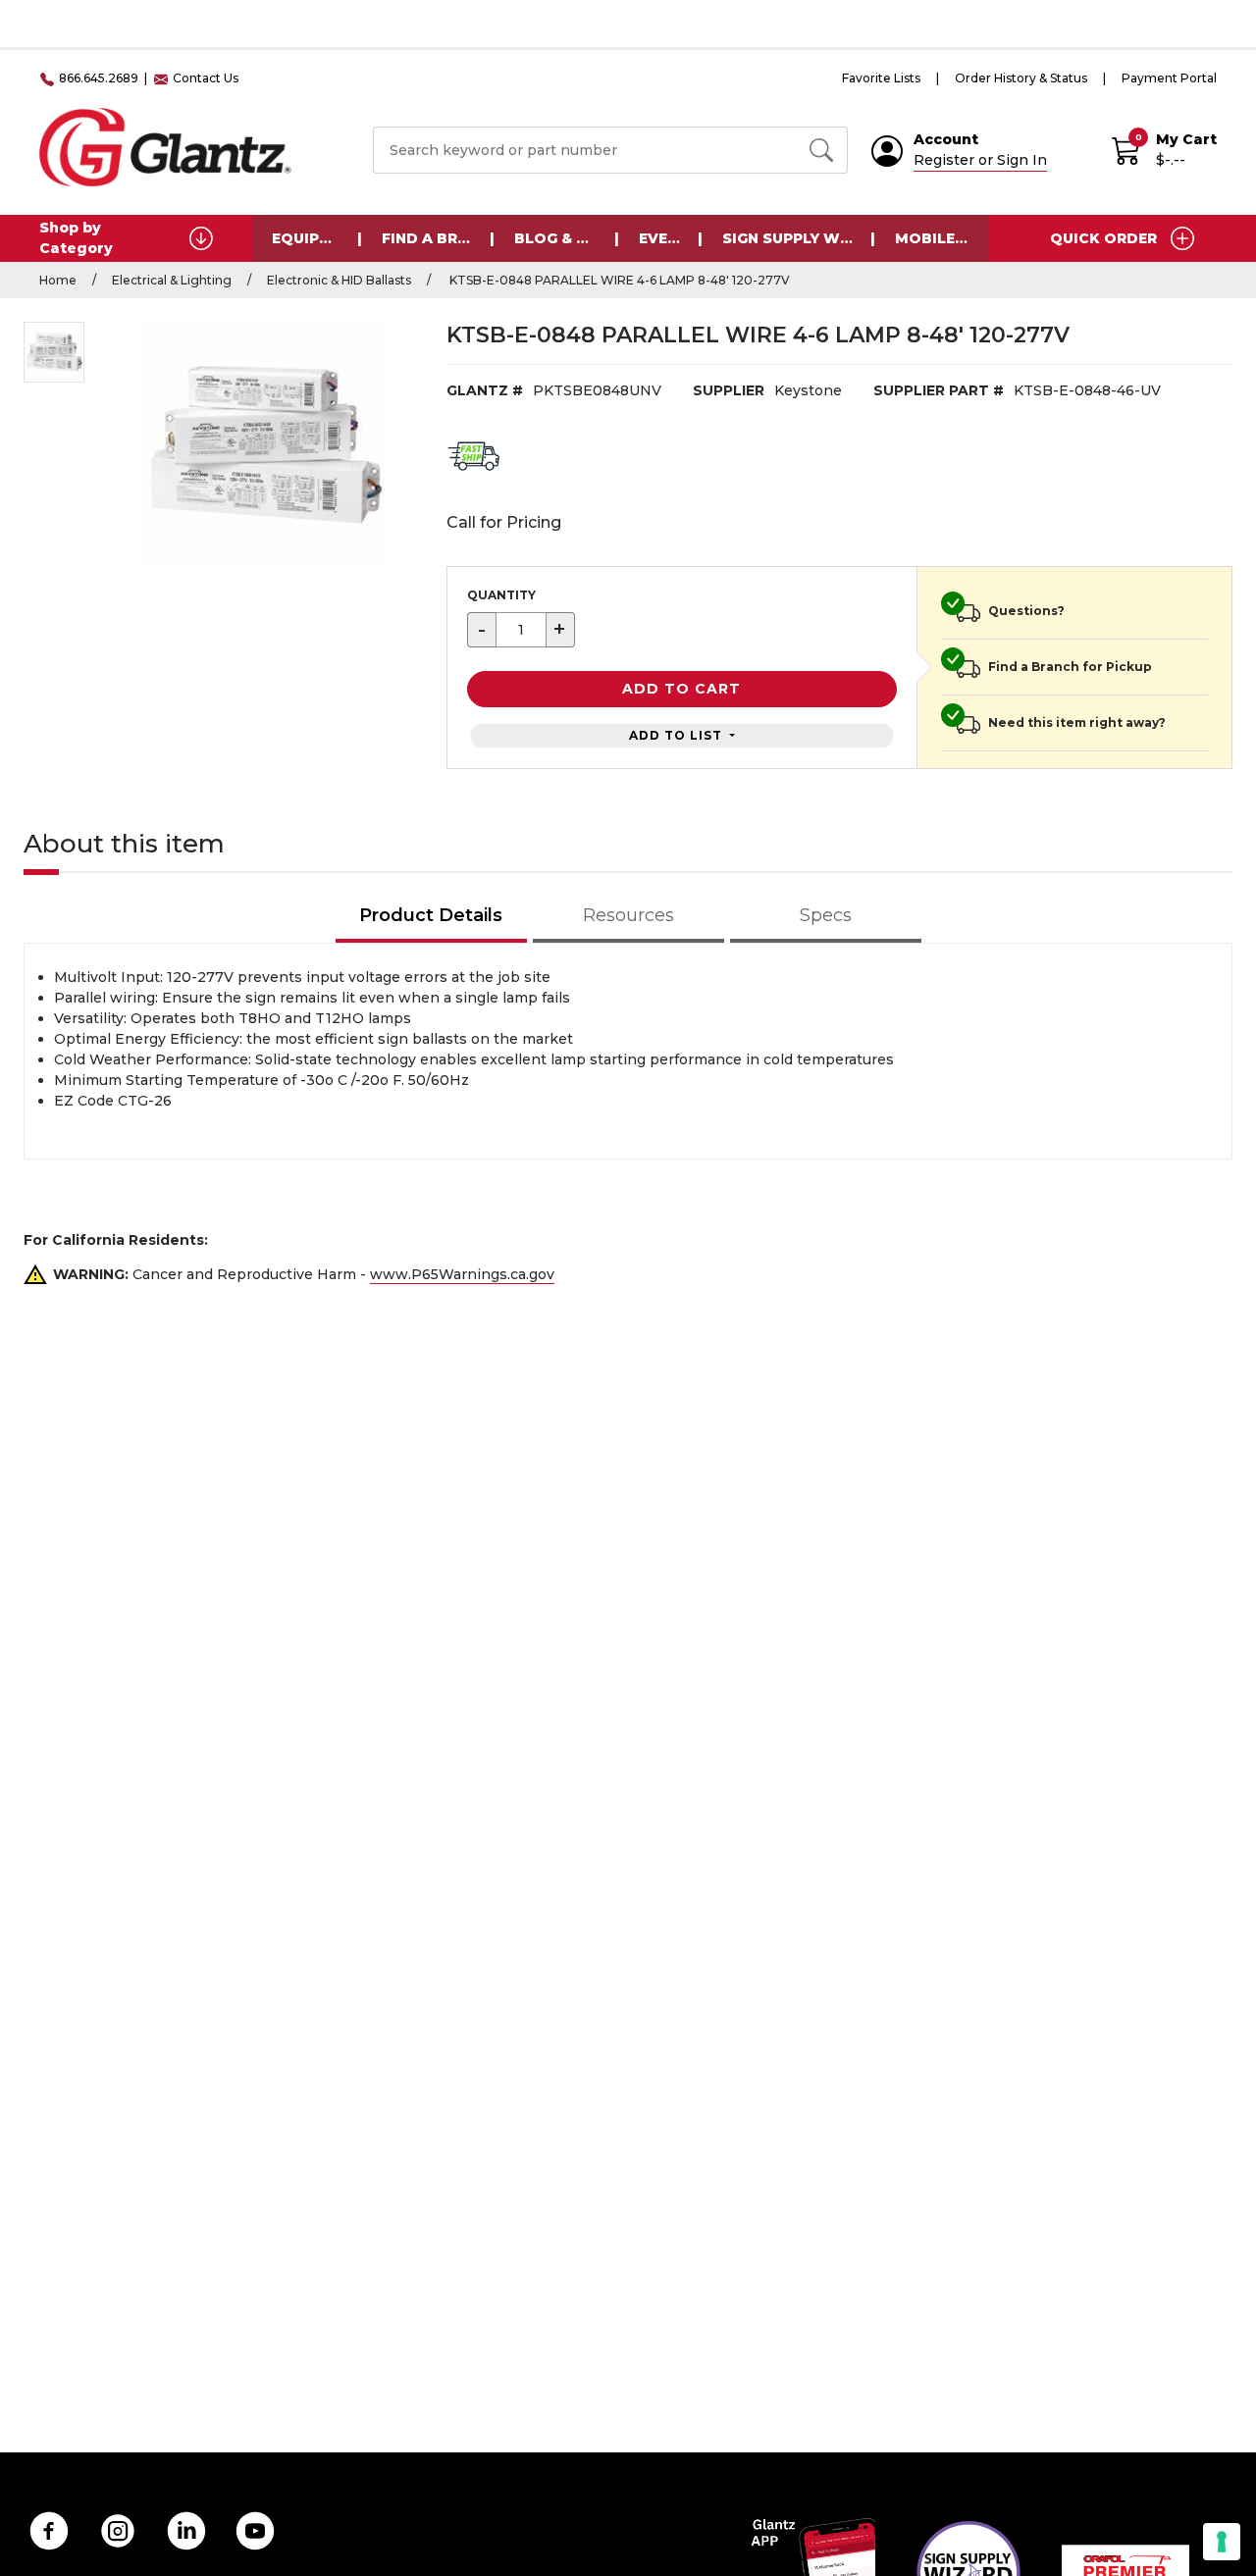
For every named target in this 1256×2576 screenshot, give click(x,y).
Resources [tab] (628, 915)
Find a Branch (439, 238)
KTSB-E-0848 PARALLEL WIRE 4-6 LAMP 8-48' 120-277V (618, 280)
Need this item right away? (1077, 722)
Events (669, 238)
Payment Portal (1169, 78)
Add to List (678, 735)
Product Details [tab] (431, 915)
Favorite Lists (881, 78)
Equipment (317, 238)
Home (58, 280)
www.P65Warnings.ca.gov (462, 1274)
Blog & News (566, 238)
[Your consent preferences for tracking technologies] (1222, 2542)
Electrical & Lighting (172, 280)
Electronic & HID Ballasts (339, 280)
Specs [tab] (826, 915)
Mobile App (942, 238)
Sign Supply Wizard (799, 238)
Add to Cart (681, 689)
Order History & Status (1021, 78)
